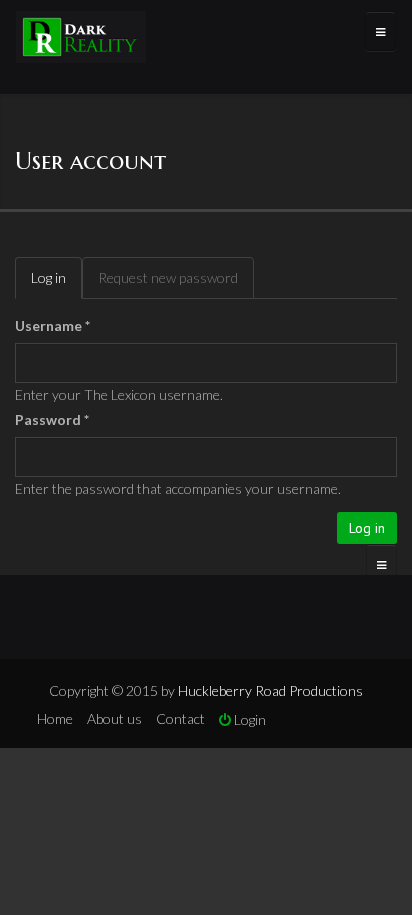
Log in (56, 284)
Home (55, 718)
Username (52, 325)
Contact (180, 718)
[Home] (81, 39)
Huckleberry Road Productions (270, 690)
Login (248, 719)
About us (114, 718)
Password (52, 419)
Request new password (168, 277)
